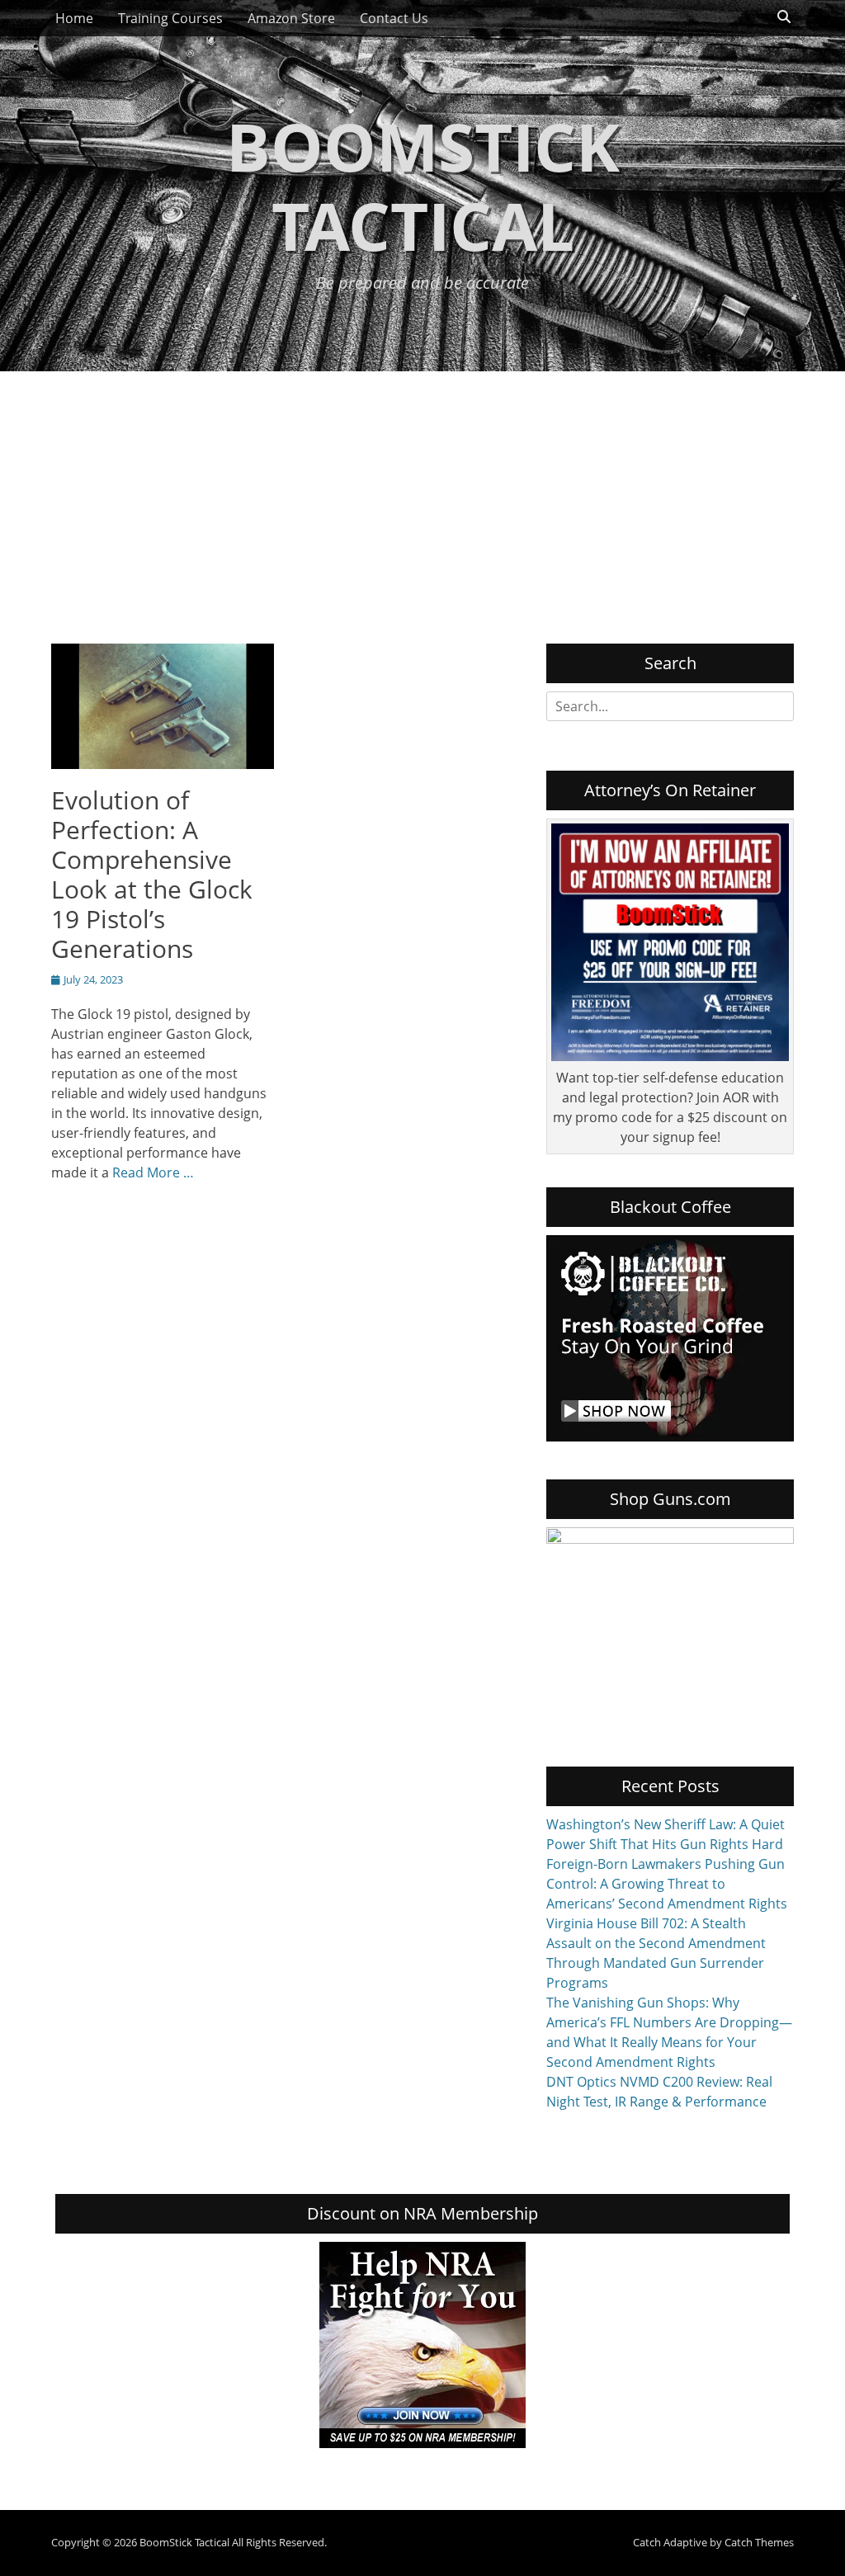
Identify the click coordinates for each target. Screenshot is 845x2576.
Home (74, 18)
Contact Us (394, 18)
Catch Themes (759, 2542)
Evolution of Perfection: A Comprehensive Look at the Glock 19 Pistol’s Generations (152, 874)
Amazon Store (291, 18)
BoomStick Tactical (423, 185)
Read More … (153, 1172)
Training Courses (170, 18)
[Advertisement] (422, 495)
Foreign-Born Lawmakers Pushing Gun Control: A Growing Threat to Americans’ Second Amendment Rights (667, 1884)
